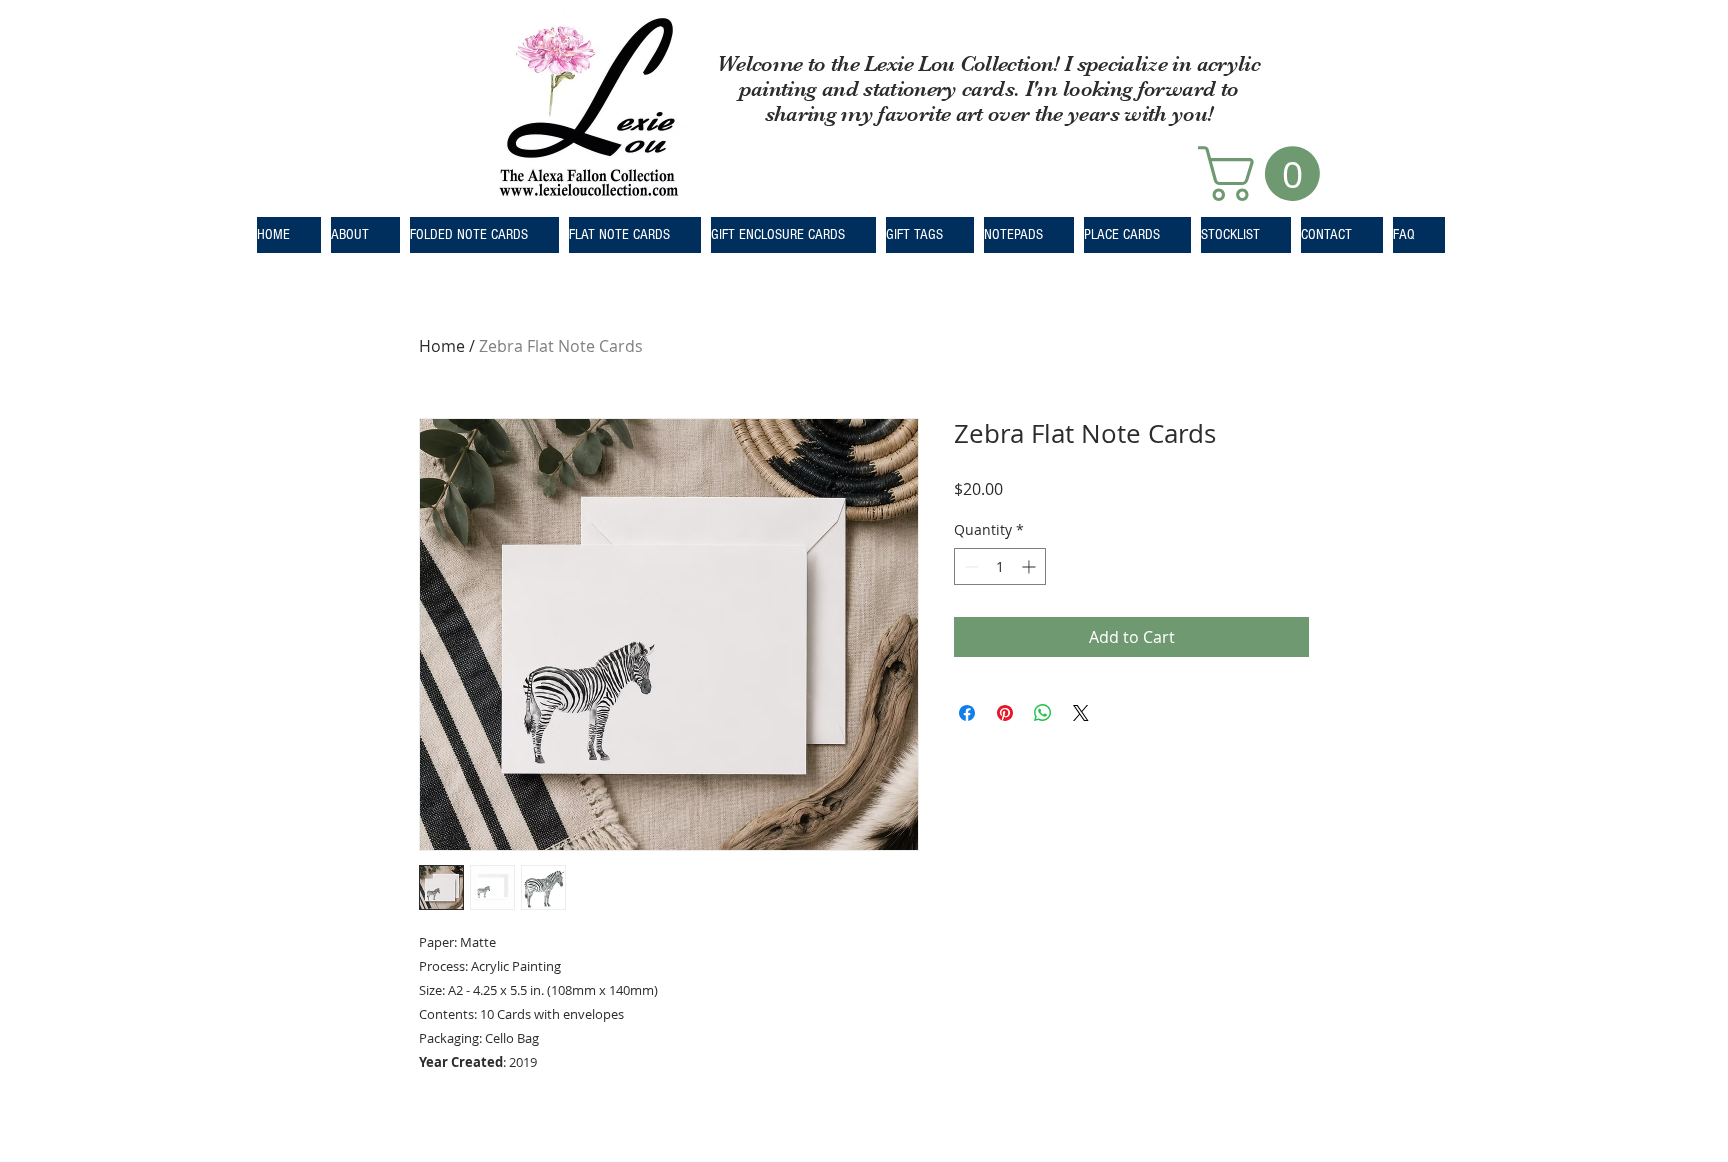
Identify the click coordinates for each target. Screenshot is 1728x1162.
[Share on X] (1081, 713)
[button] (1265, 173)
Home (442, 346)
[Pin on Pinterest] (1005, 713)
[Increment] (1030, 566)
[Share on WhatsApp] (1043, 713)
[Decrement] (969, 566)
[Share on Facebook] (967, 713)
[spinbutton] (1000, 566)
